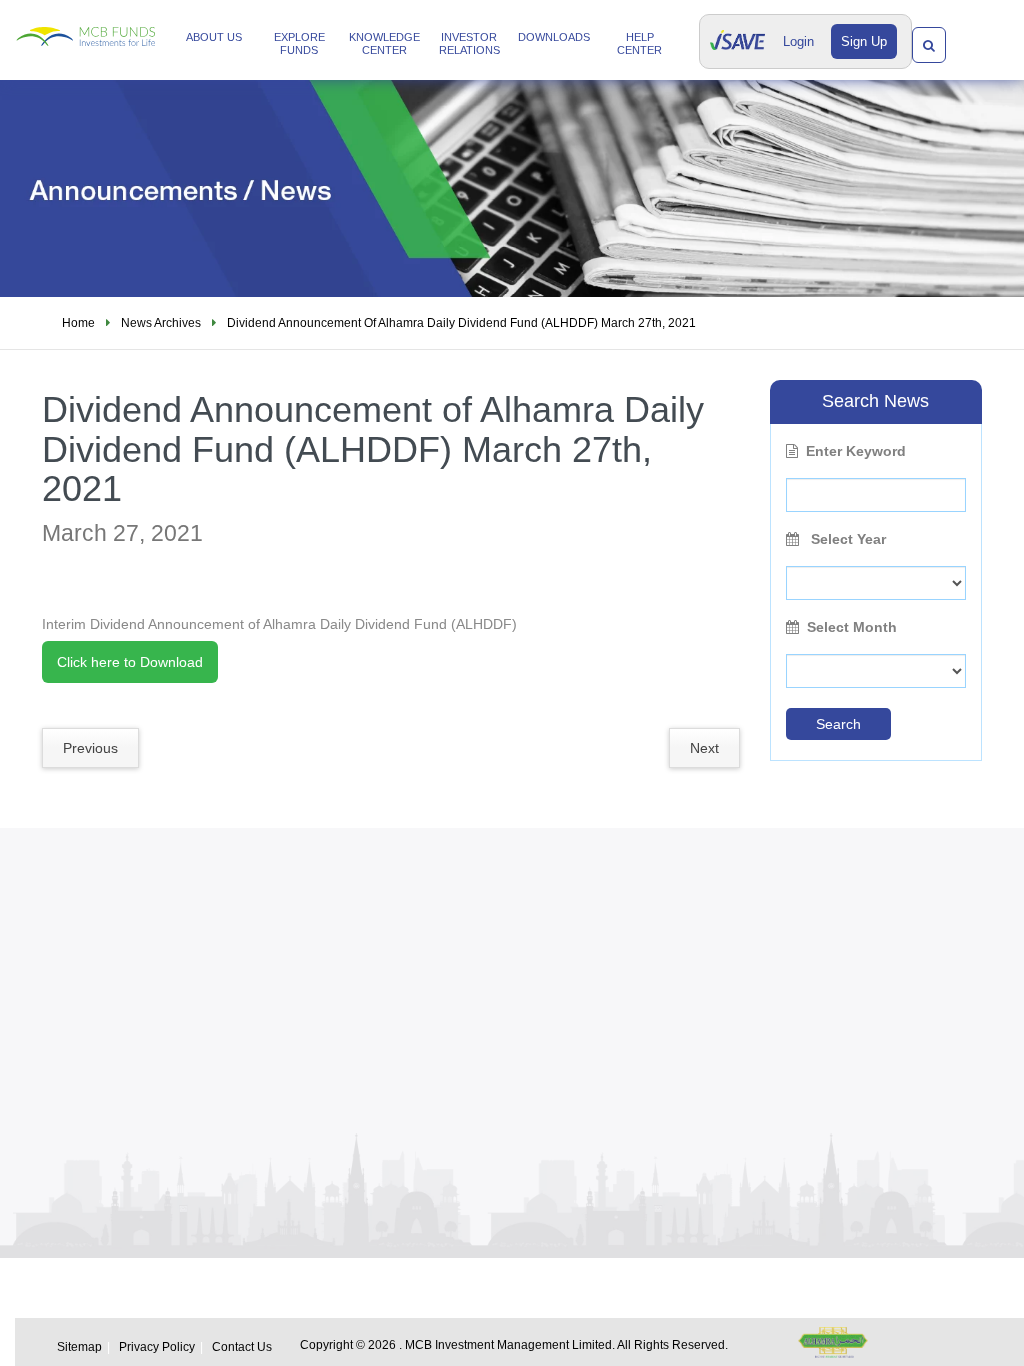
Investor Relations (469, 43)
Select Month (852, 627)
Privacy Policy (157, 1347)
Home (78, 323)
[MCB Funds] (86, 24)
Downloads (554, 37)
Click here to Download (130, 662)
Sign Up (864, 41)
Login (798, 41)
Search (838, 724)
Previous (90, 748)
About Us (214, 37)
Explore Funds (299, 43)
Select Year (846, 539)
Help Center (639, 43)
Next (704, 748)
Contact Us (242, 1347)
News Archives (161, 323)
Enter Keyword (856, 451)
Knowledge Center (384, 43)
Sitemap (79, 1347)
